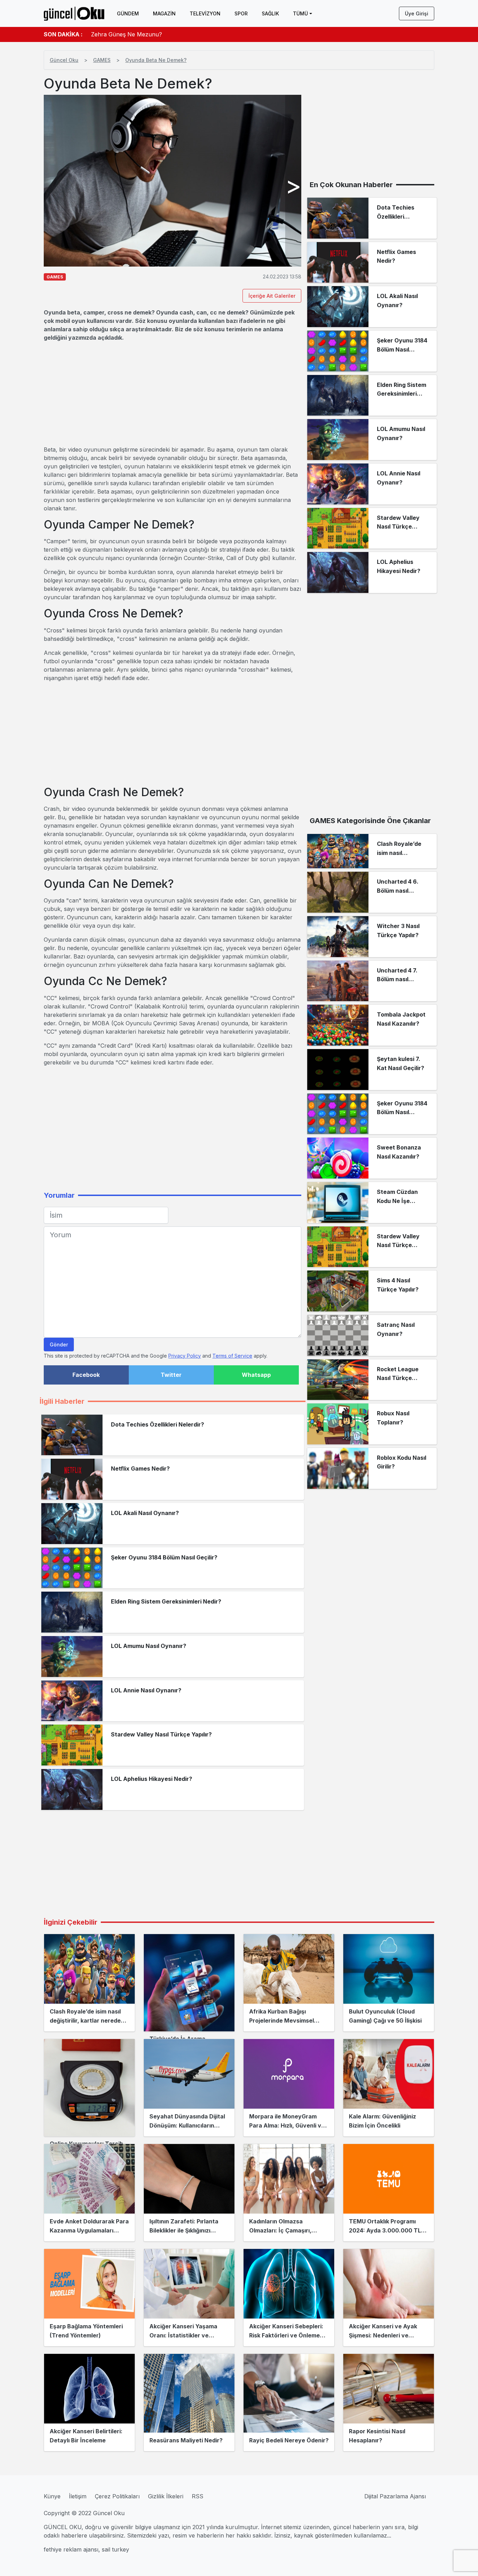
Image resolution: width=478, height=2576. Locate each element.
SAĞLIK (270, 13)
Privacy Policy (185, 1356)
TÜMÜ (300, 13)
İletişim (78, 2496)
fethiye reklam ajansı (71, 2549)
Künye (52, 2496)
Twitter (171, 1375)
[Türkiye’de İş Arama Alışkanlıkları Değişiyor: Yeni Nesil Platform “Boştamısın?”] (189, 1983)
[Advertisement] (173, 394)
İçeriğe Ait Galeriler (272, 296)
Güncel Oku (64, 60)
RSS (198, 2496)
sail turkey (115, 2549)
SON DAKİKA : (63, 34)
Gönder (59, 1344)
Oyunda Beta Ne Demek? (156, 60)
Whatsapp (256, 1375)
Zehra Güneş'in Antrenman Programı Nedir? (150, 37)
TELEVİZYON (205, 13)
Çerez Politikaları (117, 2496)
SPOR (241, 13)
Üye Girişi (417, 13)
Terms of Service (232, 1356)
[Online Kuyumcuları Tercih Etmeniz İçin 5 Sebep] (89, 2088)
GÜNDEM (128, 13)
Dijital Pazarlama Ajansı (395, 2496)
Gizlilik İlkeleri (166, 2496)
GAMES (102, 60)
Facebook (86, 1375)
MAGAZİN (164, 13)
